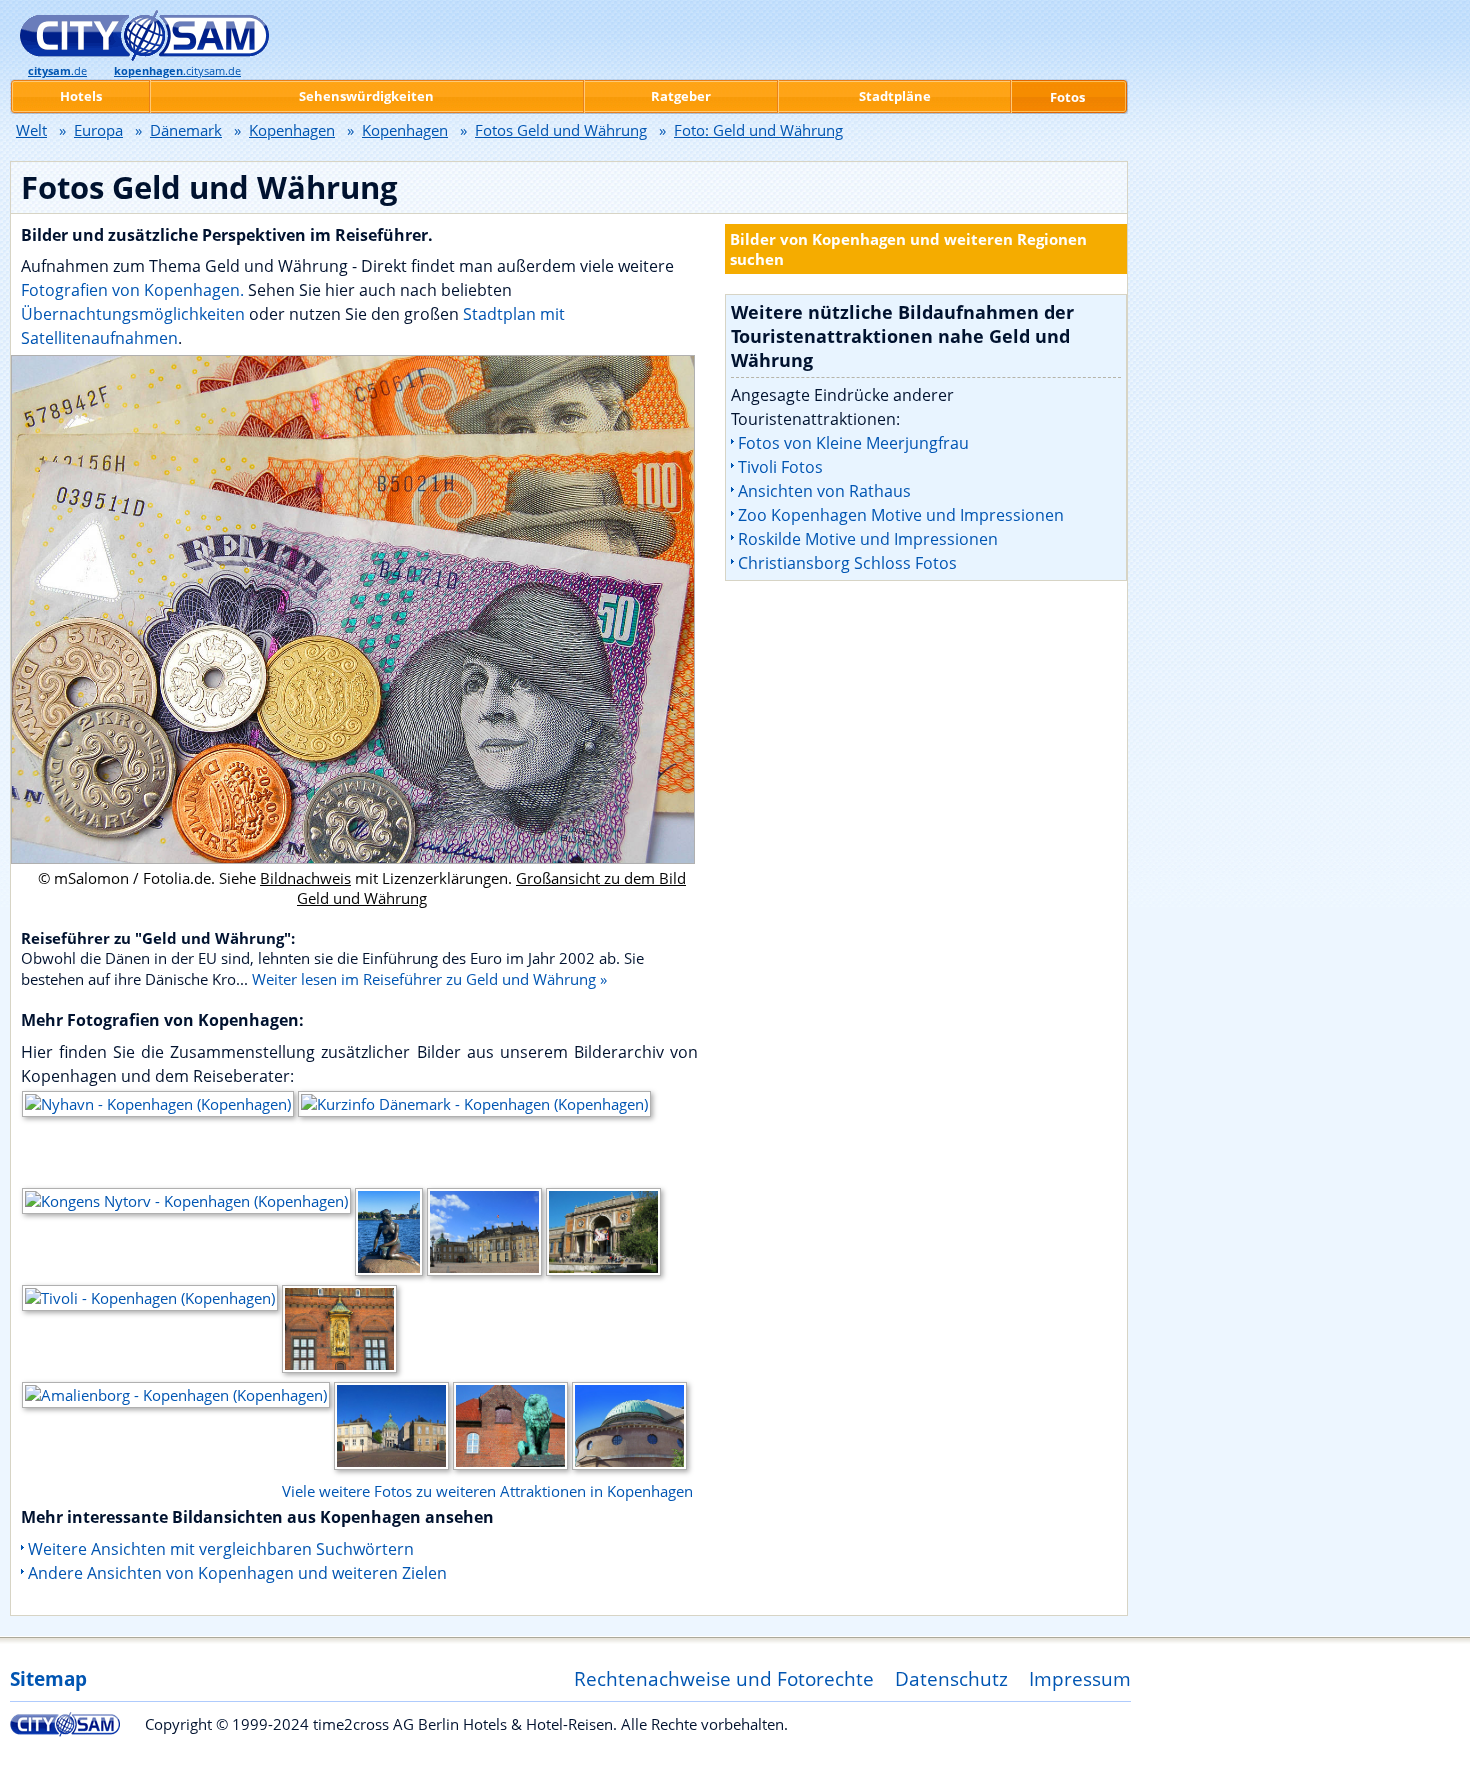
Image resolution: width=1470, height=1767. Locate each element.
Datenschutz (951, 1678)
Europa (98, 130)
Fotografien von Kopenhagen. (132, 290)
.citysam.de (177, 71)
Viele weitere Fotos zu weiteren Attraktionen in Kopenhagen (487, 1491)
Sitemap (48, 1678)
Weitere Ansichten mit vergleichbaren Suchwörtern (221, 1549)
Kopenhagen (292, 130)
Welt (31, 130)
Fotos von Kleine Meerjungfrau (853, 443)
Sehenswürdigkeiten (366, 96)
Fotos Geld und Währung (561, 130)
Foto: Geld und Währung (758, 130)
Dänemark (186, 130)
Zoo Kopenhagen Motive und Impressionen (901, 515)
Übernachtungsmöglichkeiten (135, 314)
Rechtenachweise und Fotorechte (724, 1678)
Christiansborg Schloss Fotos (847, 563)
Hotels (81, 96)
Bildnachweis (305, 878)
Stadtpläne (895, 96)
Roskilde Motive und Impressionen (868, 539)
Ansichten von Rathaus (824, 491)
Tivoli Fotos (780, 467)
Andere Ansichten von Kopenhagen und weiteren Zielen (237, 1573)
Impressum (1080, 1678)
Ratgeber (681, 96)
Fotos (1067, 97)
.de (57, 71)
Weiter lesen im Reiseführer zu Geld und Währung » (429, 979)
